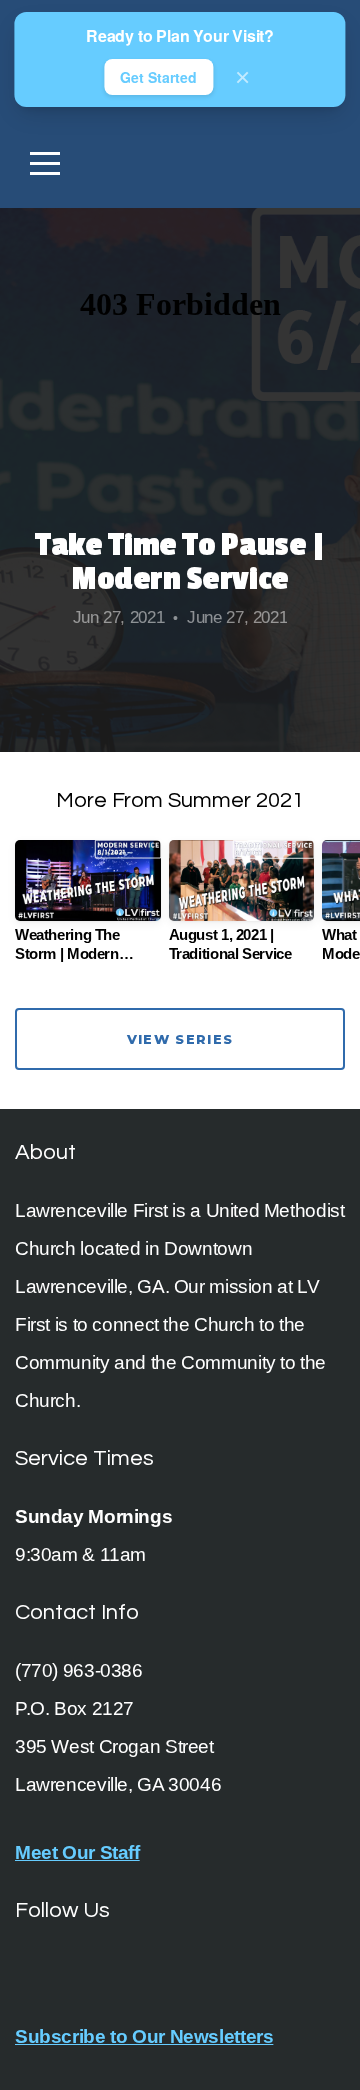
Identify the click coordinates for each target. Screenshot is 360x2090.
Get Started (158, 77)
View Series (180, 1039)
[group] (88, 909)
